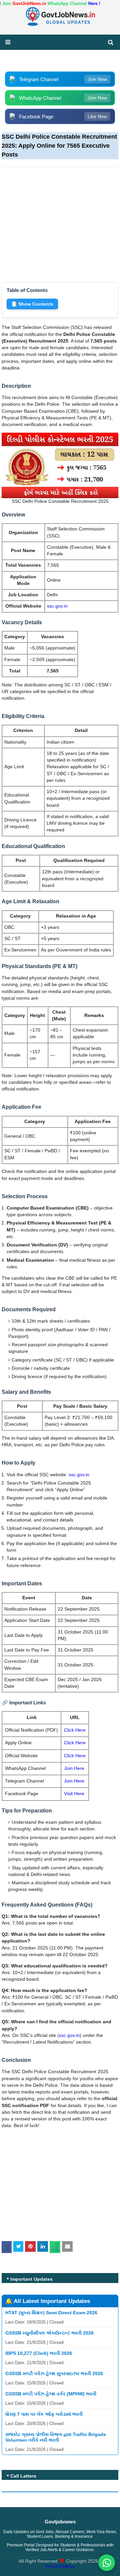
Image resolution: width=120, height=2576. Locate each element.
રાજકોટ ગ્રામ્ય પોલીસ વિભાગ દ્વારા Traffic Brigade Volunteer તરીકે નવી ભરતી (56, 2437)
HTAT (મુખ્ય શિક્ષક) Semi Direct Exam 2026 (51, 2313)
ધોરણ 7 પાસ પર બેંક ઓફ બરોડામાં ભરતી (44, 2414)
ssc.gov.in (57, 606)
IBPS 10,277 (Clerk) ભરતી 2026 (39, 2353)
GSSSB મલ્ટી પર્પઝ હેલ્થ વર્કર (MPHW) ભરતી (51, 2394)
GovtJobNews (60, 2566)
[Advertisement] (60, 221)
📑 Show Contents (32, 304)
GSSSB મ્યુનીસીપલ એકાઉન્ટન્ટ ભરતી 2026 (49, 2333)
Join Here (74, 1768)
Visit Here (74, 1794)
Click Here (75, 1730)
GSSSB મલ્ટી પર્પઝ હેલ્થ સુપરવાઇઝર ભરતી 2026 (54, 2373)
